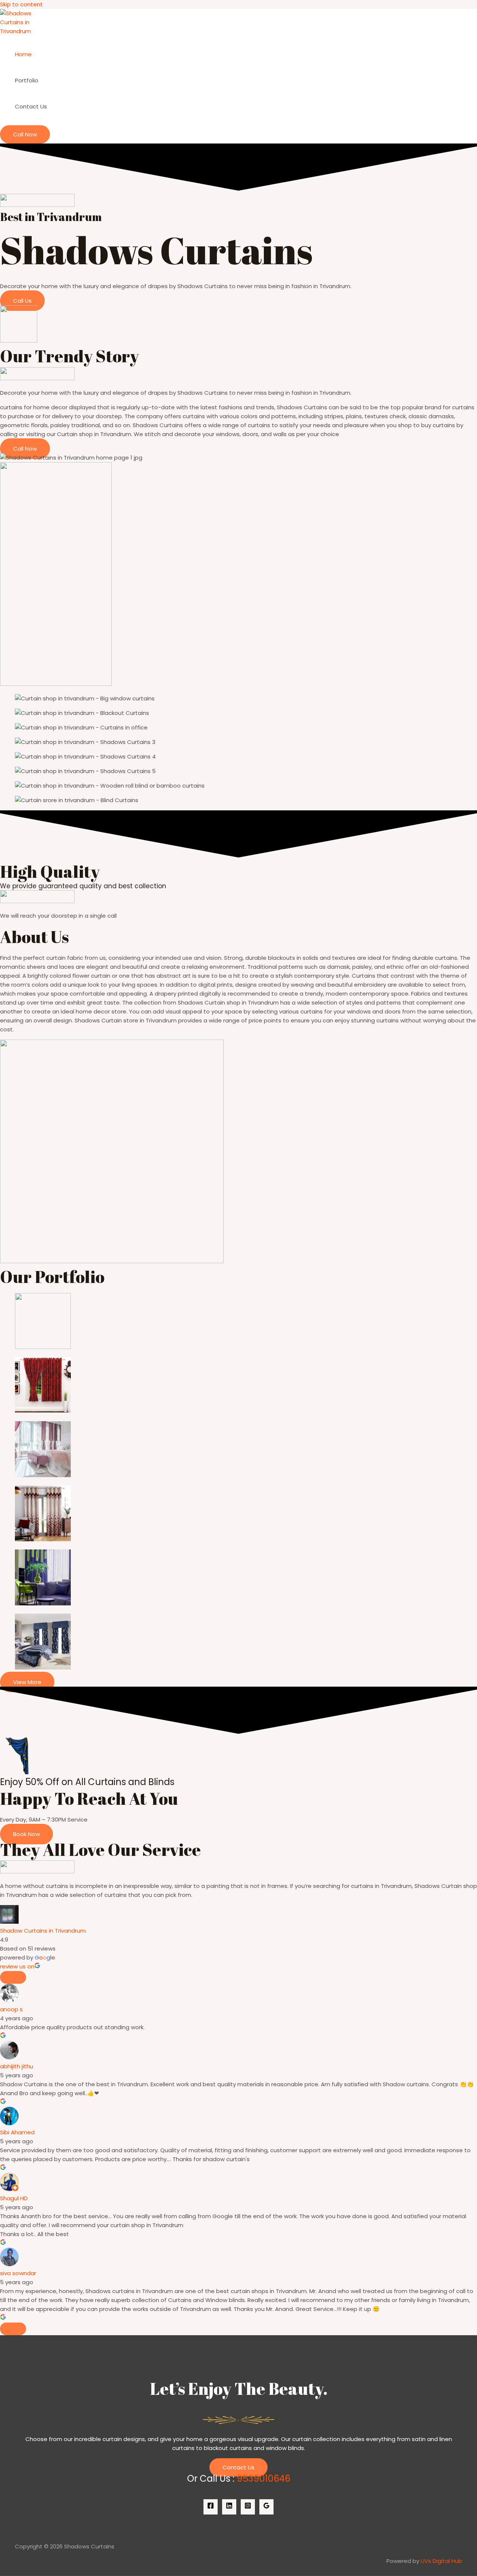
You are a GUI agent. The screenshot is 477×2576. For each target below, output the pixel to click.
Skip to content (21, 4)
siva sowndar (18, 2273)
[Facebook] (211, 2507)
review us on (17, 1966)
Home (23, 54)
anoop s (11, 2009)
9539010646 (263, 2479)
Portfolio (27, 80)
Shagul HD (14, 2198)
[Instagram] (248, 2507)
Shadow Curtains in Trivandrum (43, 1931)
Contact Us (31, 106)
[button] (25, 134)
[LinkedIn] (229, 2507)
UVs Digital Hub (441, 2561)
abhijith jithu (17, 2066)
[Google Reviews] (266, 2507)
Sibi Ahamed (17, 2132)
